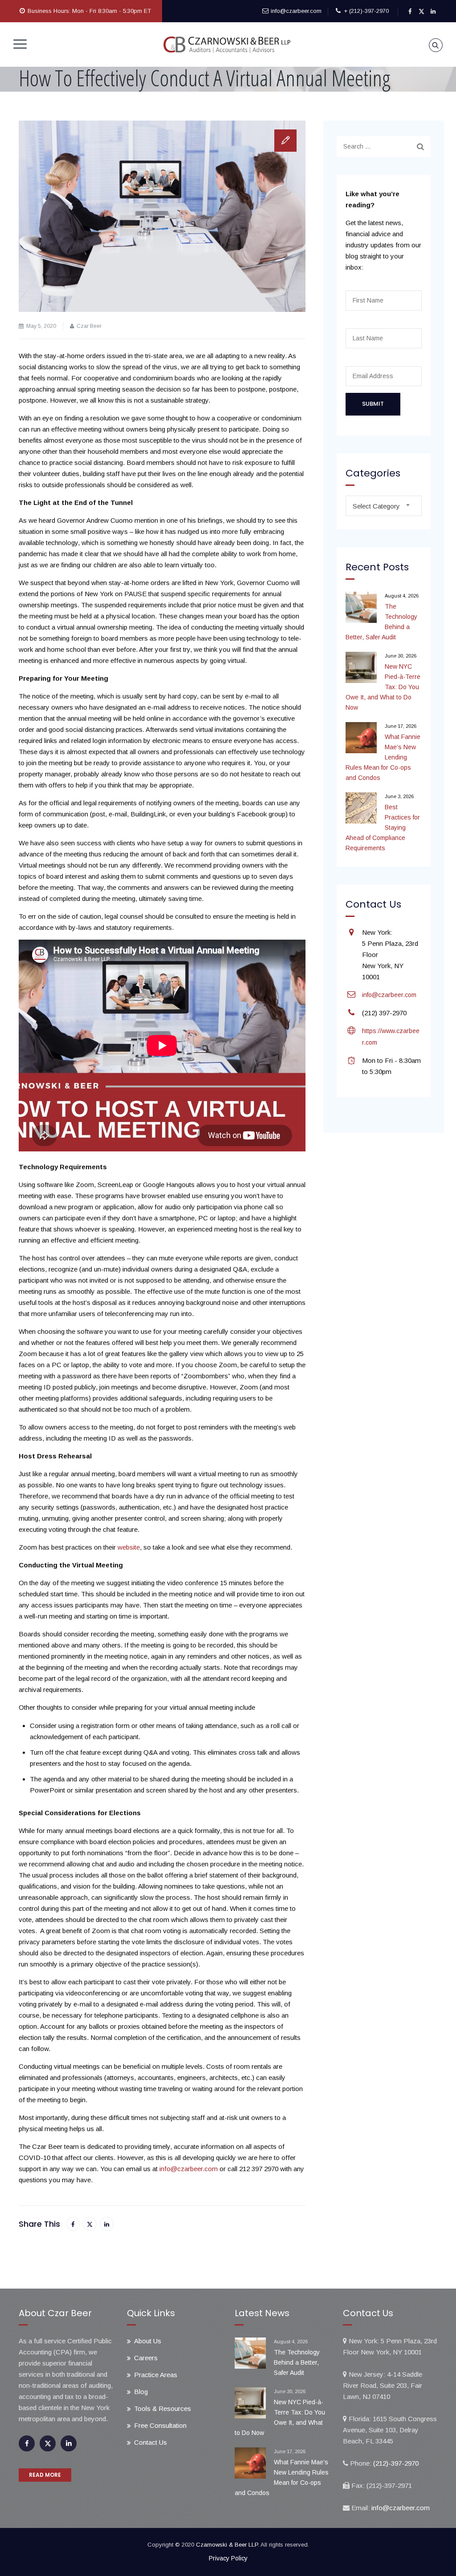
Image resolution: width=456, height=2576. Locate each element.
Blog (141, 2392)
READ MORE (45, 2475)
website (129, 1547)
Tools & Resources (163, 2408)
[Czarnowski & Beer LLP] (227, 44)
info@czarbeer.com (296, 11)
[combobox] (384, 506)
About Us (148, 2341)
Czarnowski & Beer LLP (227, 2545)
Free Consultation (160, 2425)
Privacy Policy (228, 2558)
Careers (146, 2358)
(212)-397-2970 (395, 2463)
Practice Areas (156, 2375)
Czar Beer (89, 326)
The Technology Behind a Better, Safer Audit (381, 622)
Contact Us (151, 2442)
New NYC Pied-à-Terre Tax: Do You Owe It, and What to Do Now (383, 687)
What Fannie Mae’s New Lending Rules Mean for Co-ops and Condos (383, 757)
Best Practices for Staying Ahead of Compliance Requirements (383, 828)
